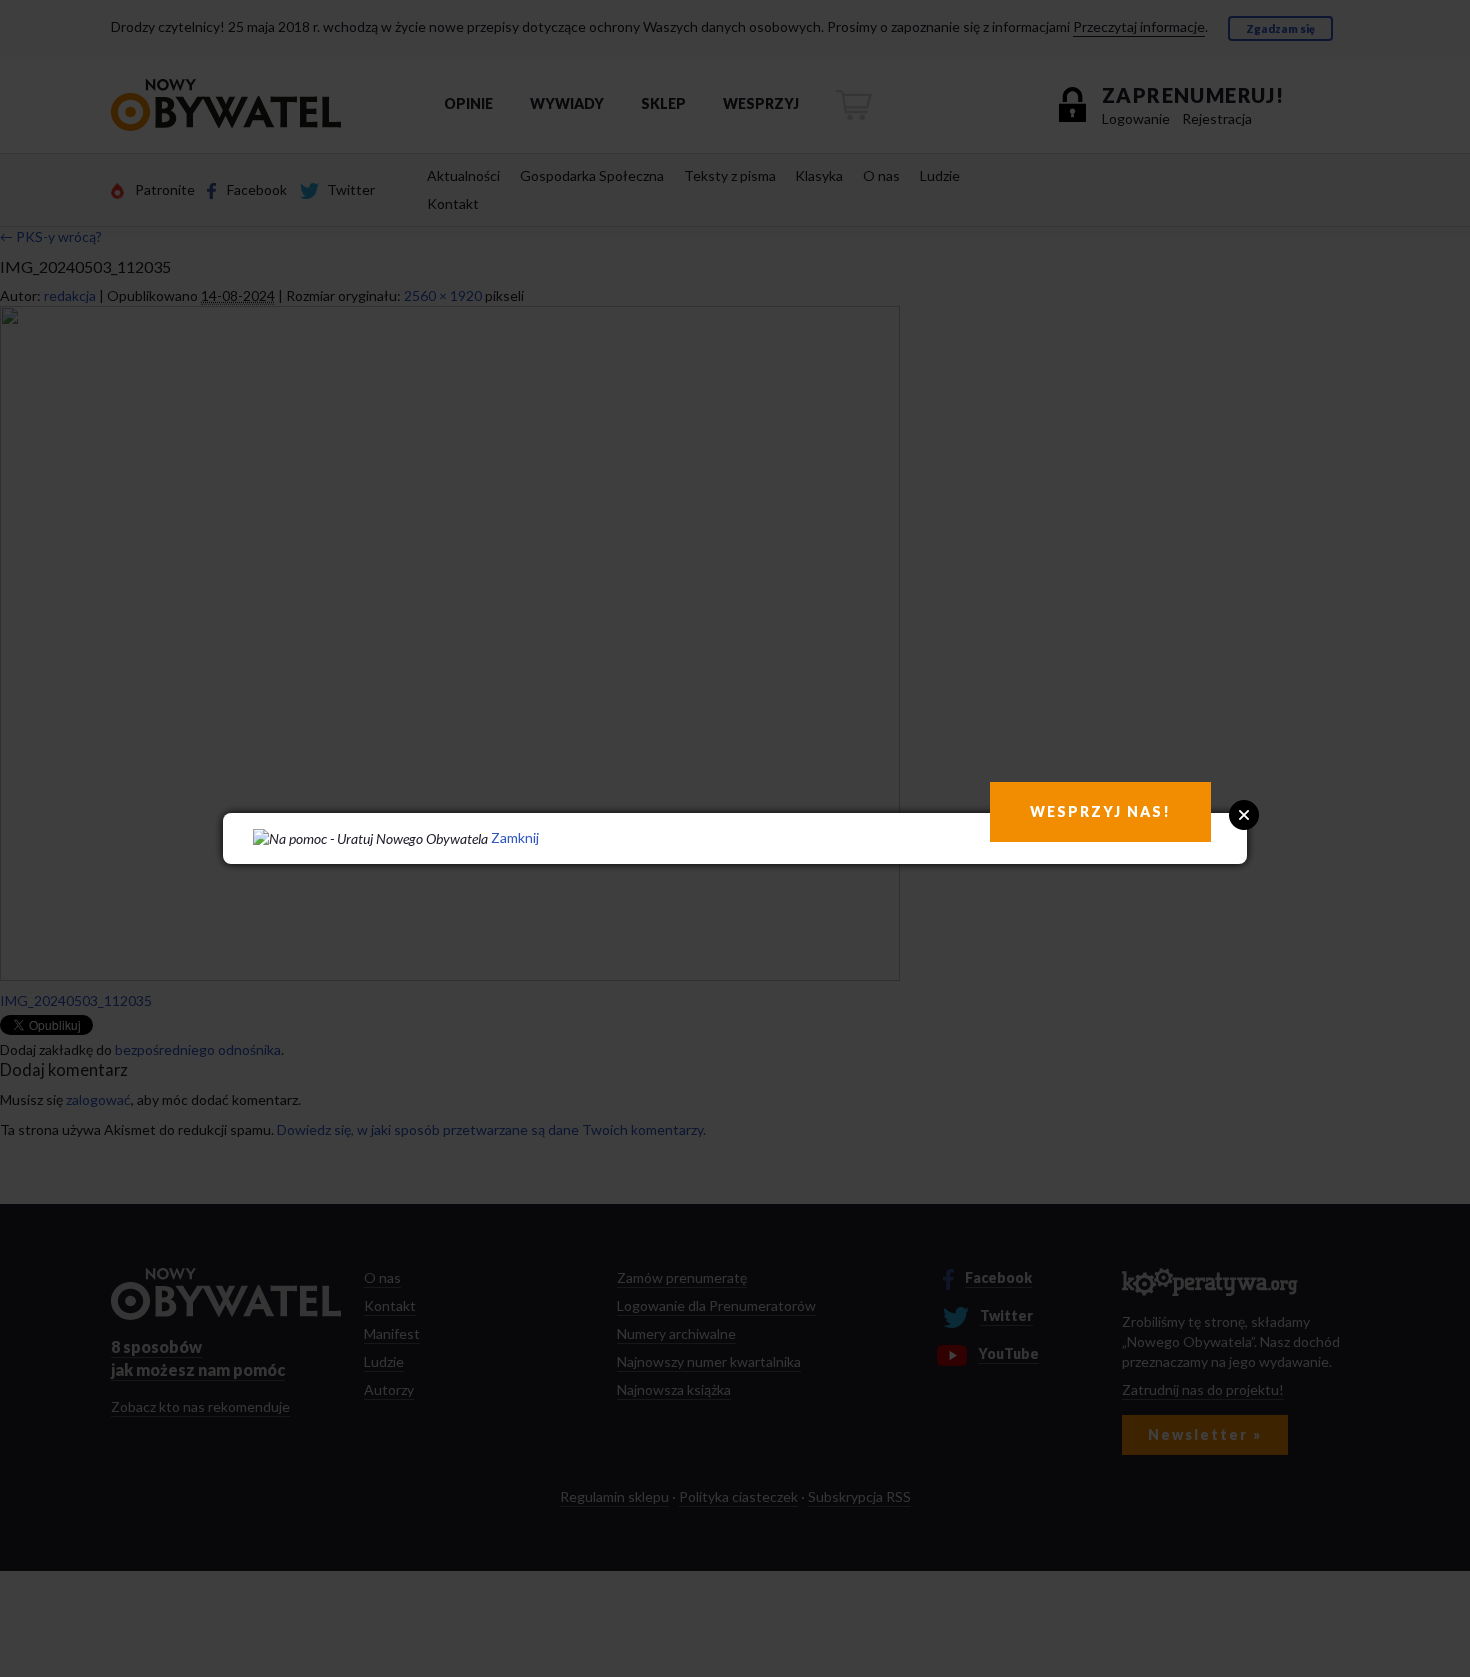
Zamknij (515, 837)
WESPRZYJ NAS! (1100, 811)
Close (1244, 815)
